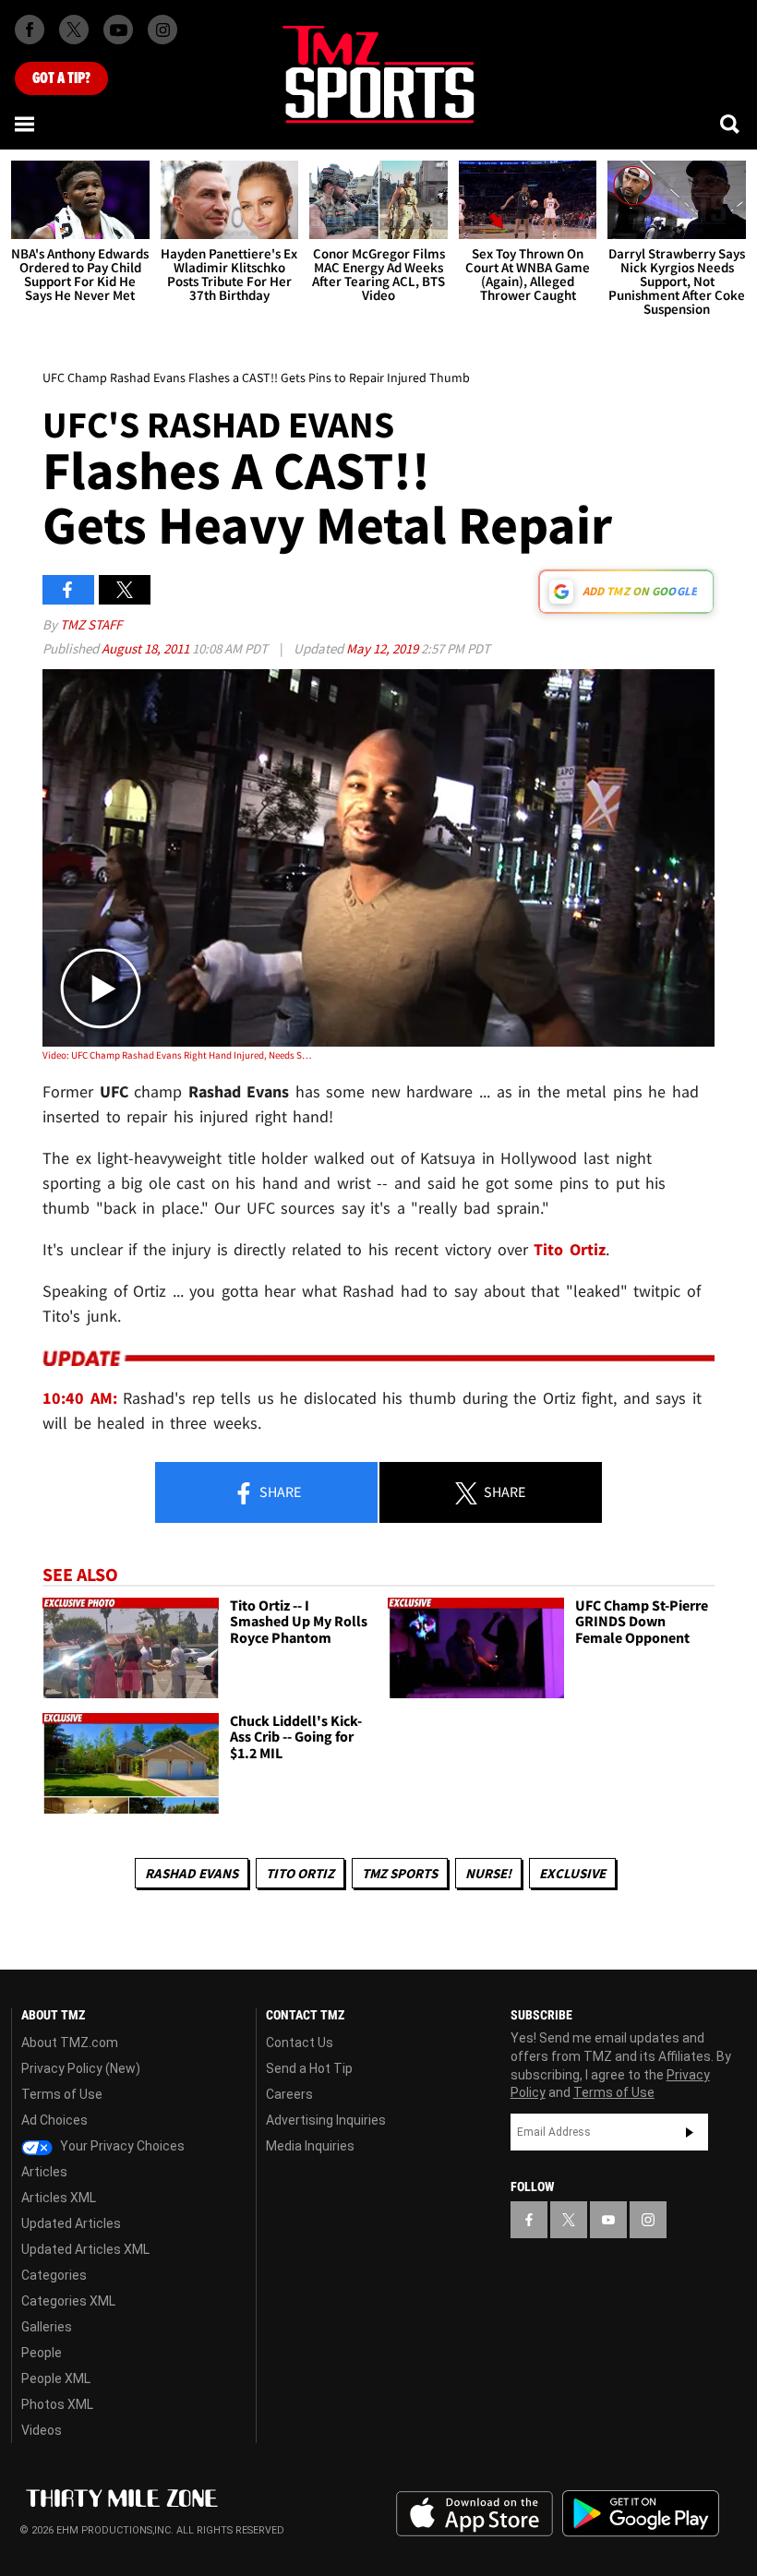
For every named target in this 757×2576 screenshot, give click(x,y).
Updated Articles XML (85, 2249)
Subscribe (690, 2132)
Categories (54, 2275)
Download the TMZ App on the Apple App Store (475, 2514)
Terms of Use (62, 2094)
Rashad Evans (192, 1873)
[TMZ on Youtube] (118, 30)
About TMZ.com (70, 2043)
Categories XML (68, 2301)
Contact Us (300, 2043)
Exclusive (572, 1873)
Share (279, 1492)
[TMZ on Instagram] (162, 30)
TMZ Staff (91, 624)
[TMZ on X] (74, 30)
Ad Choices (54, 2120)
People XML (56, 2378)
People (42, 2353)
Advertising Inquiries (326, 2120)
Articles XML (59, 2198)
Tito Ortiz (300, 1873)
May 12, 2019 (384, 648)
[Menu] (26, 124)
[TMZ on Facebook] (30, 30)
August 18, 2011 (147, 648)
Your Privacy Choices (121, 2146)
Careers (289, 2094)
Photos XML (57, 2404)
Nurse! (488, 1873)
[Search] (731, 124)
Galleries (47, 2327)
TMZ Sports (400, 1873)
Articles (44, 2172)
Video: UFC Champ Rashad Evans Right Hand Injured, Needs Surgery (177, 1055)
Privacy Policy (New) (81, 2068)
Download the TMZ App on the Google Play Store (641, 2514)
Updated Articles (71, 2223)
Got (61, 78)
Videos (42, 2430)
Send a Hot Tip (309, 2068)
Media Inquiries (310, 2146)
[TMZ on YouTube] (608, 2220)
